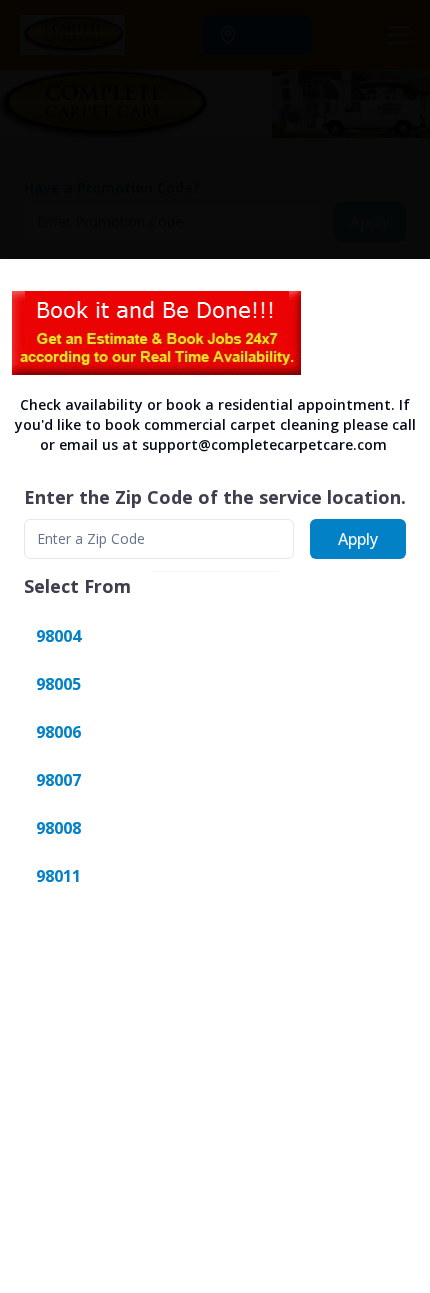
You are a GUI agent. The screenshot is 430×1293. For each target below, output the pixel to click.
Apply (358, 539)
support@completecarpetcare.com (264, 444)
